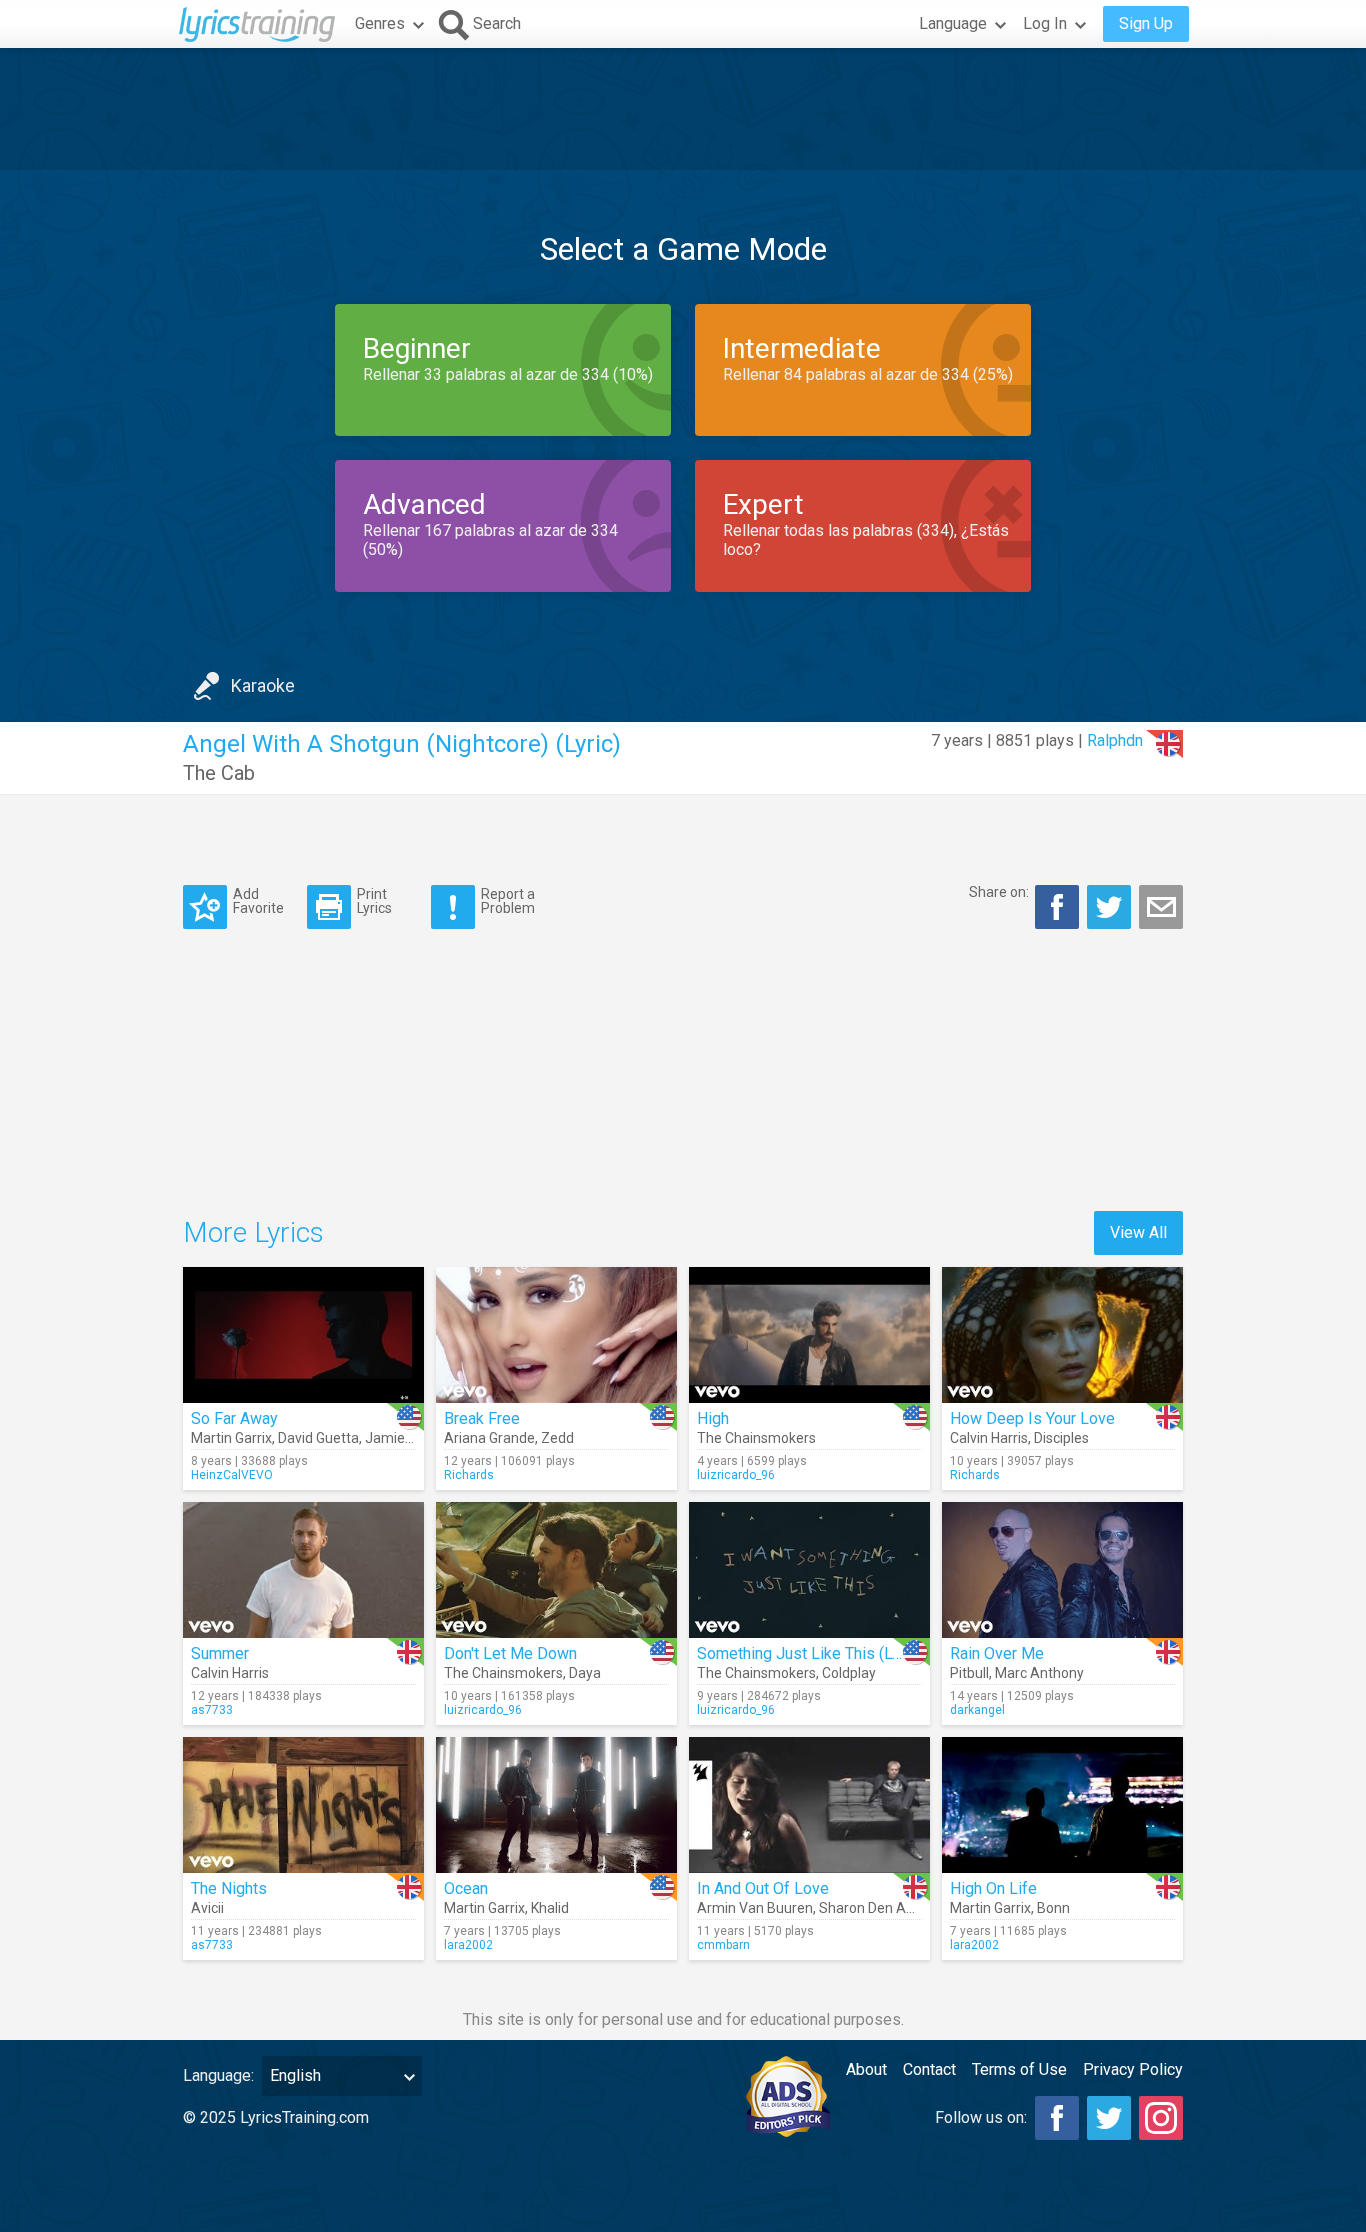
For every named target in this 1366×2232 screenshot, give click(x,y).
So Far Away (234, 1418)
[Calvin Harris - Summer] (303, 1570)
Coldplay (849, 1673)
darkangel (977, 1710)
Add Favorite (258, 900)
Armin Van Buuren (755, 1908)
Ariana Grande (489, 1438)
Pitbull (969, 1673)
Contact (929, 2069)
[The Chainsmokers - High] (809, 1335)
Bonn (1053, 1908)
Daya (585, 1673)
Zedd (557, 1438)
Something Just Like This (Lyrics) (814, 1653)
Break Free (482, 1418)
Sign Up (1146, 23)
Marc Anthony (1039, 1673)
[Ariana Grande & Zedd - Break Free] (556, 1335)
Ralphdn (1115, 740)
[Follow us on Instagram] (1161, 2118)
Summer (220, 1653)
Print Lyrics (374, 900)
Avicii (207, 1908)
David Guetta (318, 1438)
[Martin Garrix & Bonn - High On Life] (1062, 1805)
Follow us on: (981, 2117)
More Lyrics (253, 1232)
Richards (469, 1475)
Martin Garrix (231, 1438)
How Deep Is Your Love (1032, 1418)
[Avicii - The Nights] (303, 1805)
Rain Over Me (997, 1653)
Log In (1045, 23)
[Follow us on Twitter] (1109, 2118)
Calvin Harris (989, 1438)
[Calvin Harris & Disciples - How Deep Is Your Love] (1062, 1335)
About (866, 2069)
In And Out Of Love (763, 1888)
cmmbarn (723, 1945)
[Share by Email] (1161, 907)
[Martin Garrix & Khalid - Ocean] (556, 1805)
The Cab (219, 773)
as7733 (212, 1710)
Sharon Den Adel (872, 1908)
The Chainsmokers (756, 1438)
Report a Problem (508, 900)
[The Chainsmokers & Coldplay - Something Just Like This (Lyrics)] (809, 1570)
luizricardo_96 (736, 1475)
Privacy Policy (1133, 2069)
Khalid (550, 1908)
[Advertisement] (683, 109)
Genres (380, 23)
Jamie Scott (403, 1438)
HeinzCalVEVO (232, 1475)
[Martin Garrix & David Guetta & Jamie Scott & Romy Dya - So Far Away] (303, 1335)
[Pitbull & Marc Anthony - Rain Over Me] (1062, 1570)
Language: (218, 2075)
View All (1138, 1232)
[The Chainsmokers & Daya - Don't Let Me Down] (556, 1570)
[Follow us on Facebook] (1057, 2118)
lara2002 (468, 1945)
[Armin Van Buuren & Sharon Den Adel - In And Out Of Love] (809, 1805)
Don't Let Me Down (510, 1653)
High (713, 1418)
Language (953, 23)
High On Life (993, 1888)
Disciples (1061, 1438)
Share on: (999, 892)
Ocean (466, 1888)
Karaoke (263, 685)
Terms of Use (1019, 2069)
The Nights (229, 1888)
